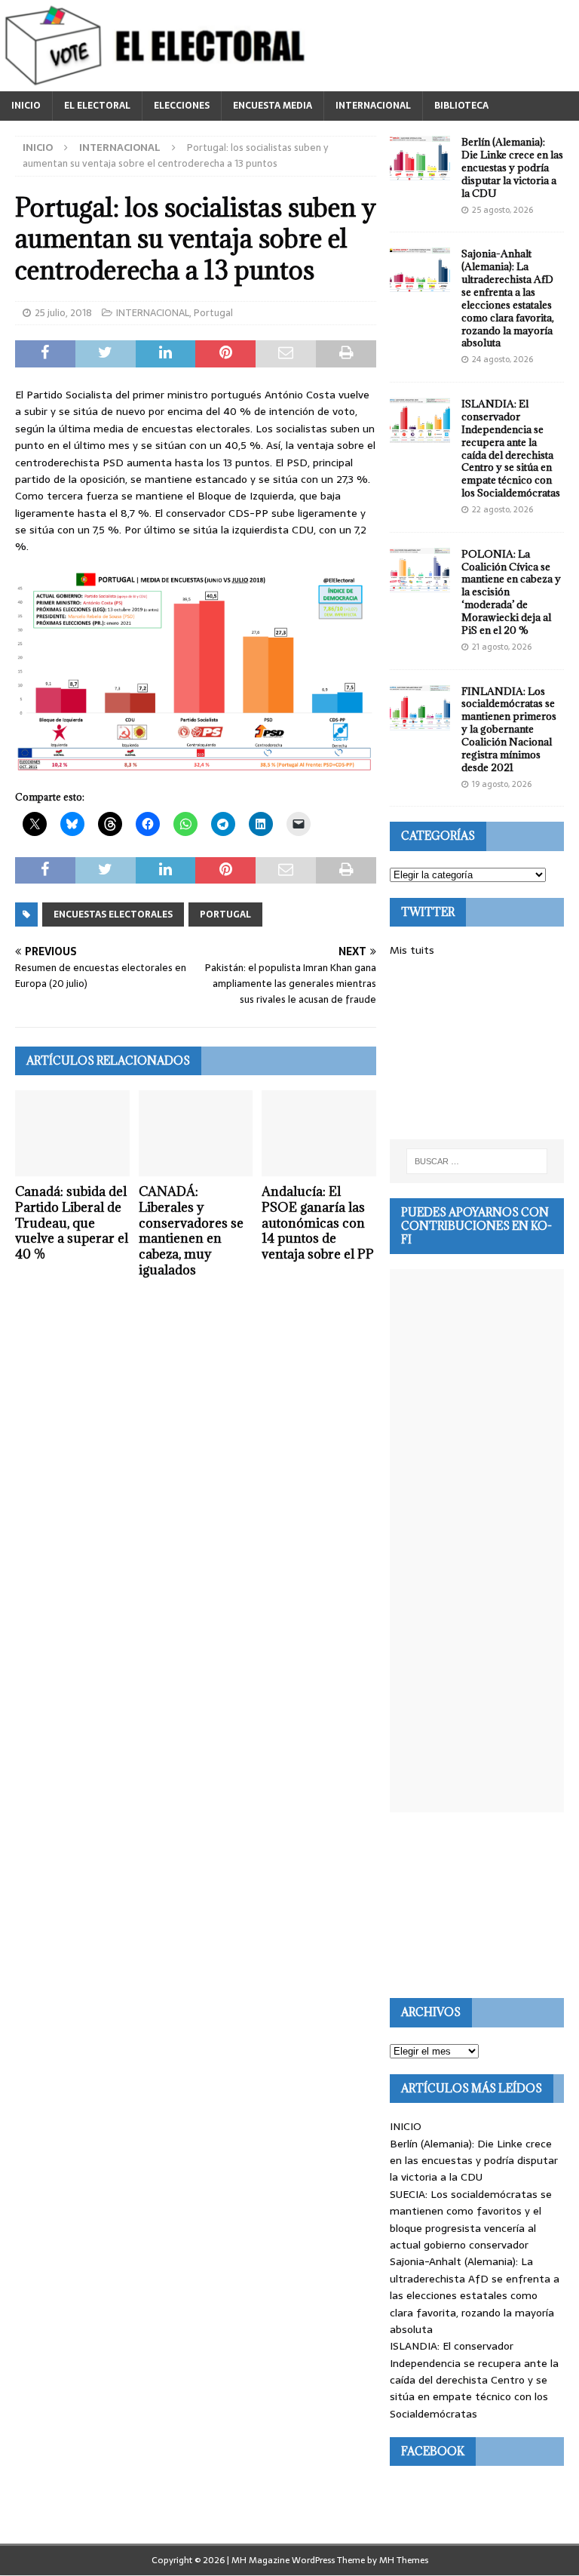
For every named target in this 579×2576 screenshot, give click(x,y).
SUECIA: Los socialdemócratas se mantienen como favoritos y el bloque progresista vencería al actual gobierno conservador (471, 2219)
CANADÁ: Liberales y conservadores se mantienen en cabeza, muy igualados (191, 1231)
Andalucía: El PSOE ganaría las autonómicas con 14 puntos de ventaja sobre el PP (318, 1223)
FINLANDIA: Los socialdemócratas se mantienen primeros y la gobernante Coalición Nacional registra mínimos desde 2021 (509, 729)
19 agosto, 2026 (502, 784)
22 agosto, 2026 (502, 509)
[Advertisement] (476, 1049)
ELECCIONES (182, 106)
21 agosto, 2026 (502, 647)
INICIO (26, 106)
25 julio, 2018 (63, 313)
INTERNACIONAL (373, 106)
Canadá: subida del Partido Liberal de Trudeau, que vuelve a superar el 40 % (72, 1223)
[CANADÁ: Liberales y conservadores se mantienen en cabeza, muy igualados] (196, 1133)
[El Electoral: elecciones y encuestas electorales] (159, 83)
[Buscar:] (477, 1161)
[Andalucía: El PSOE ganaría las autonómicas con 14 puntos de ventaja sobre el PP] (319, 1133)
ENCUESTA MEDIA (273, 106)
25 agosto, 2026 (502, 210)
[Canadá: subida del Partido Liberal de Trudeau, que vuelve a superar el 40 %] (72, 1133)
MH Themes (404, 2560)
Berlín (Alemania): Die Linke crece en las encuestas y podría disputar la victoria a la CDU (512, 168)
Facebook (433, 2451)
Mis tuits (412, 950)
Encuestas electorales (113, 915)
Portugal (213, 313)
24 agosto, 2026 (502, 359)
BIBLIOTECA (461, 106)
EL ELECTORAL (97, 106)
